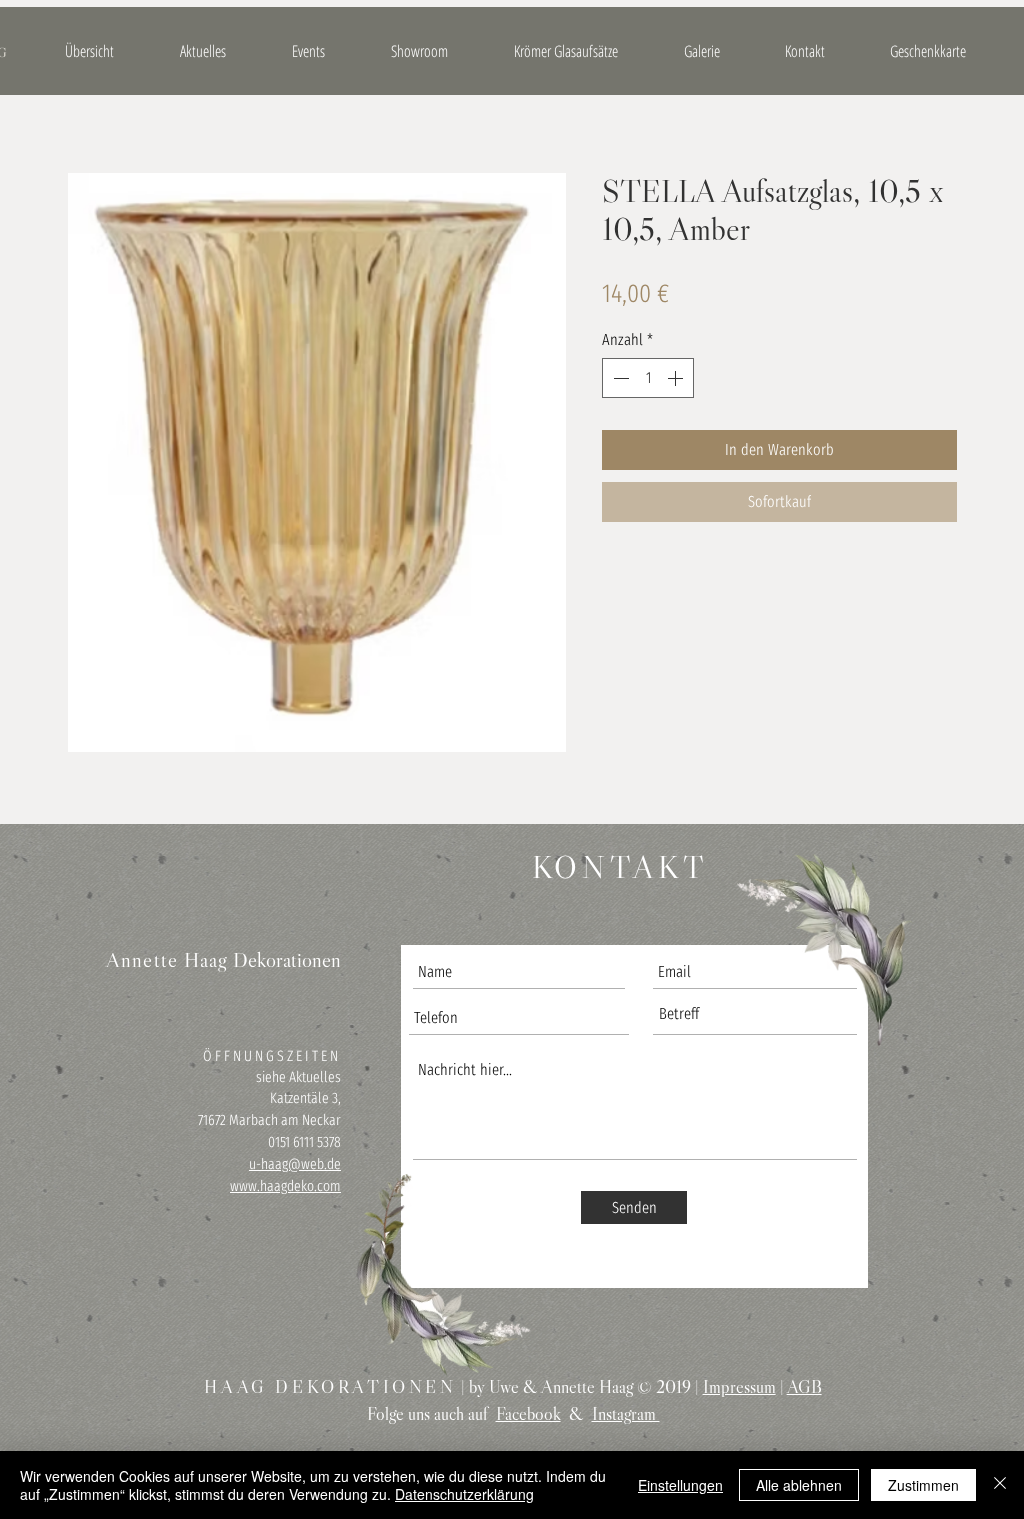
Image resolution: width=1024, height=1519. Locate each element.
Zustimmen (923, 1485)
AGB (804, 1387)
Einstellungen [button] (680, 1485)
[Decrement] (619, 378)
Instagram (626, 1414)
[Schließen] (1000, 1485)
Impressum (739, 1387)
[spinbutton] (648, 378)
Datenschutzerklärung (464, 1494)
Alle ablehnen (799, 1485)
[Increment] (677, 378)
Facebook (528, 1414)
